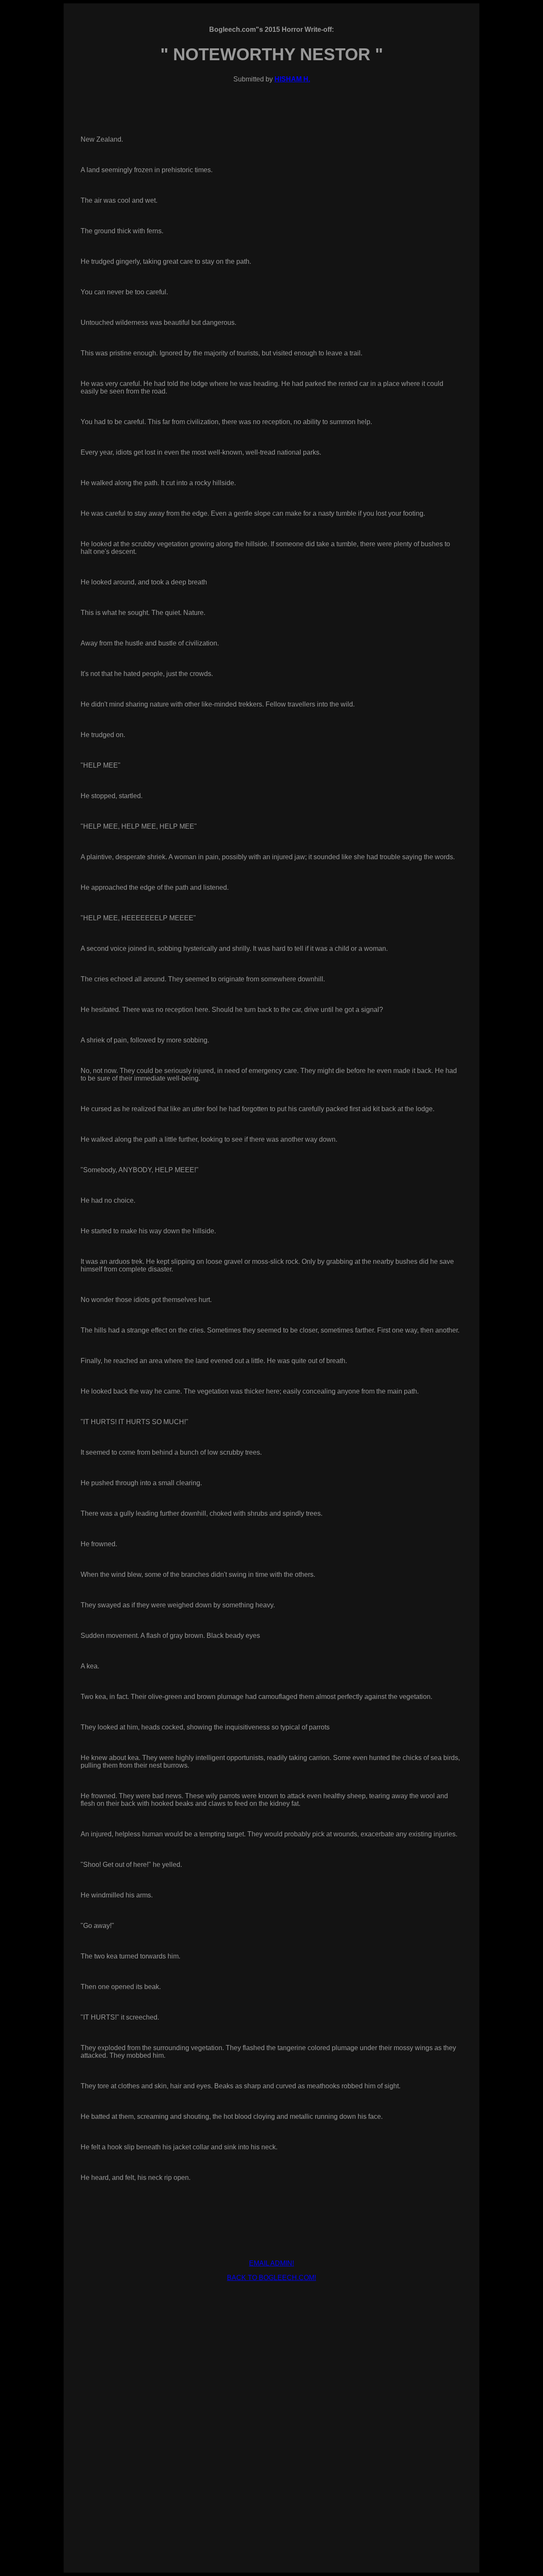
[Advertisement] (271, 2308)
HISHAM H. (292, 79)
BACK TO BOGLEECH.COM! (271, 2278)
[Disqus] (271, 2441)
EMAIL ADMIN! (271, 2263)
